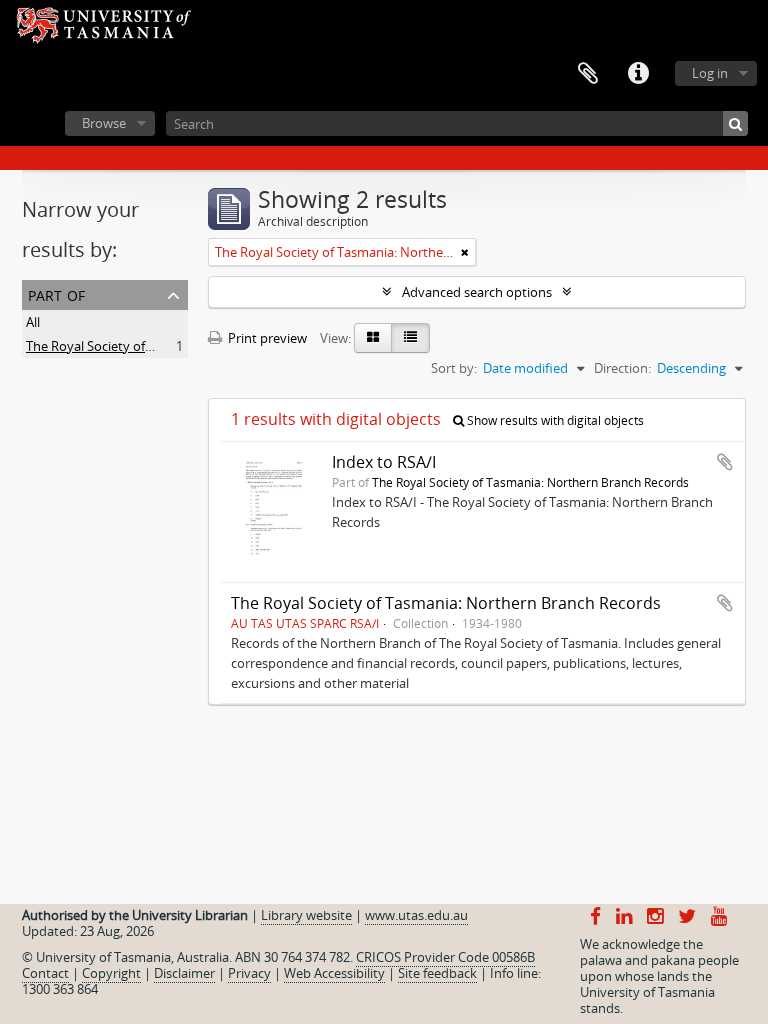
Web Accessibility (334, 973)
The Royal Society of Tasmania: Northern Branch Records (530, 482)
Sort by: (454, 368)
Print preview (266, 338)
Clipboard (588, 74)
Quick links (638, 74)
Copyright (111, 973)
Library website (306, 915)
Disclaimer (184, 973)
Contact (45, 973)
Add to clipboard (725, 462)
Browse (104, 123)
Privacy (249, 973)
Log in (710, 73)
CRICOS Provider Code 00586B (445, 957)
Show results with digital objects (554, 420)
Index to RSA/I (384, 462)
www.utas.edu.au (416, 915)
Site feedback (437, 973)
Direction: (622, 368)
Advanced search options (477, 292)
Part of (56, 293)
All (33, 322)
